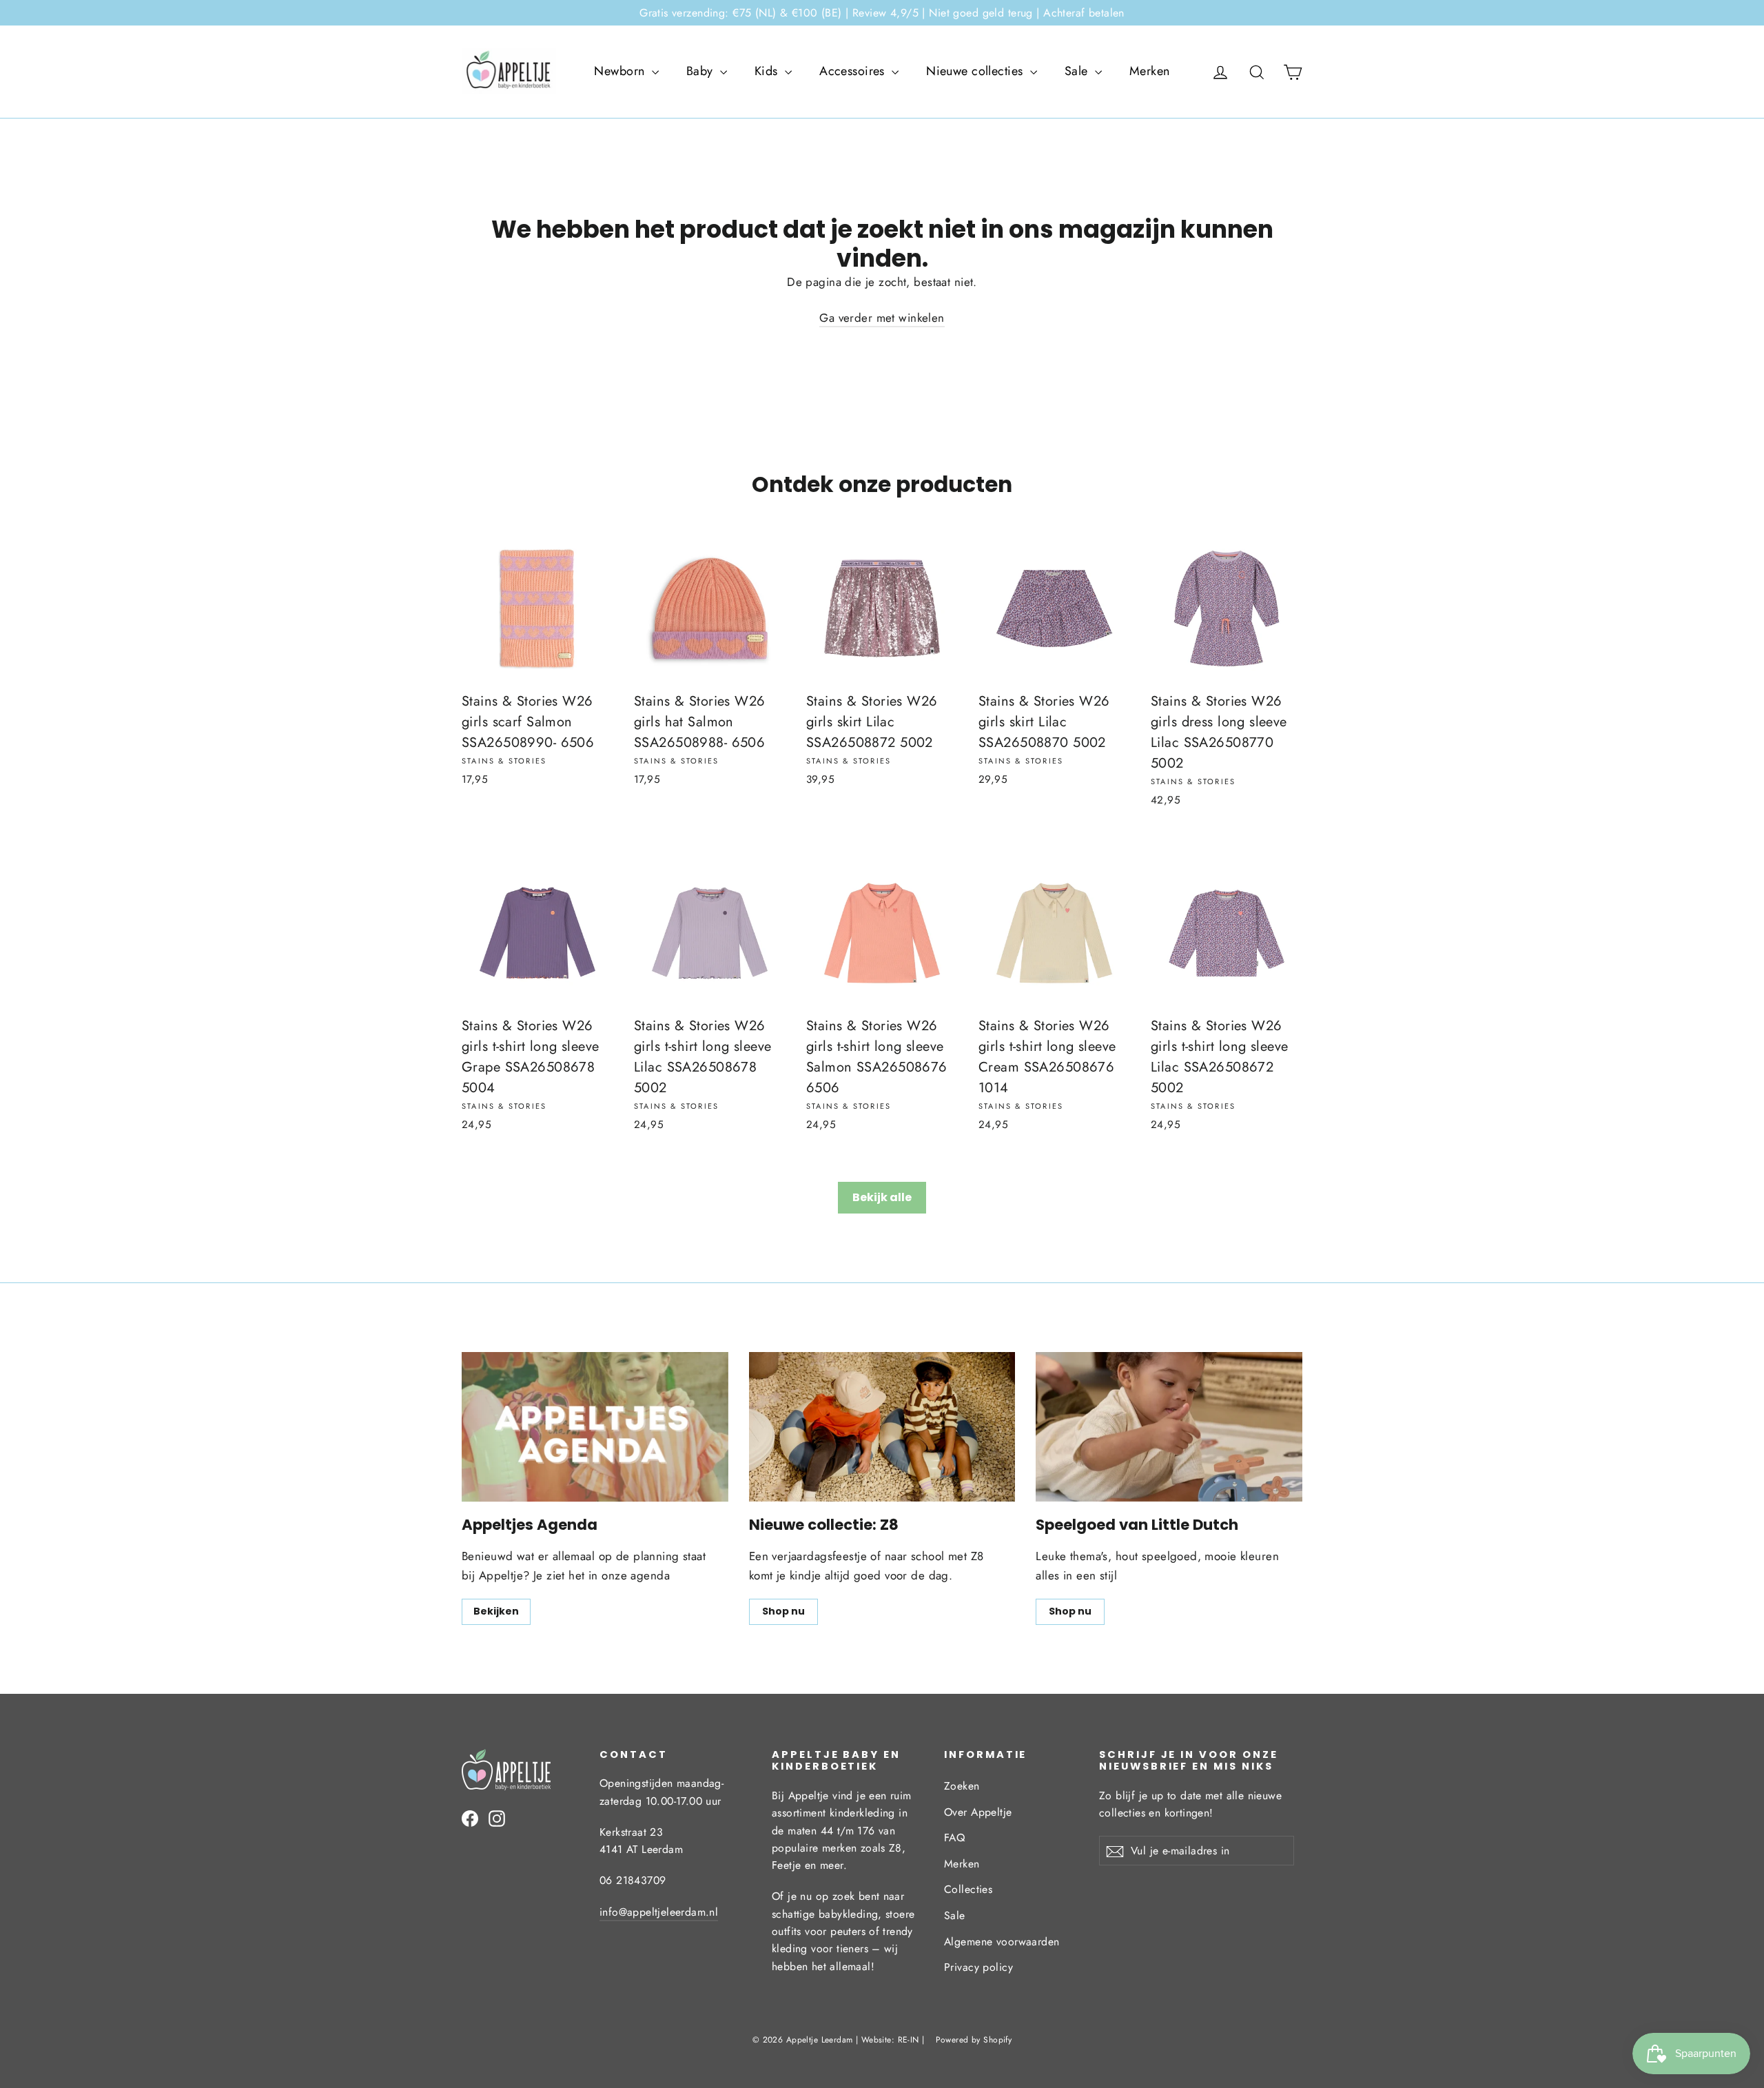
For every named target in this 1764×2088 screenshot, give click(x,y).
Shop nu (783, 1611)
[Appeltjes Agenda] (595, 1427)
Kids (768, 71)
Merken (1150, 71)
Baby (701, 71)
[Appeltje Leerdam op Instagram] (497, 1818)
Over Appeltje (978, 1812)
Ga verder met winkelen (882, 318)
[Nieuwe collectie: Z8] (882, 1427)
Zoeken (962, 1786)
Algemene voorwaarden (1002, 1942)
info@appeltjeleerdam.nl (659, 1912)
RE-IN (909, 2040)
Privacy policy (978, 1967)
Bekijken (496, 1611)
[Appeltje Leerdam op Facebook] (470, 1818)
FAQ (954, 1838)
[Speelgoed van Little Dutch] (1169, 1427)
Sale (1078, 71)
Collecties (968, 1889)
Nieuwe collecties (976, 71)
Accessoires (854, 71)
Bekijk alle (882, 1197)
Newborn (621, 71)
